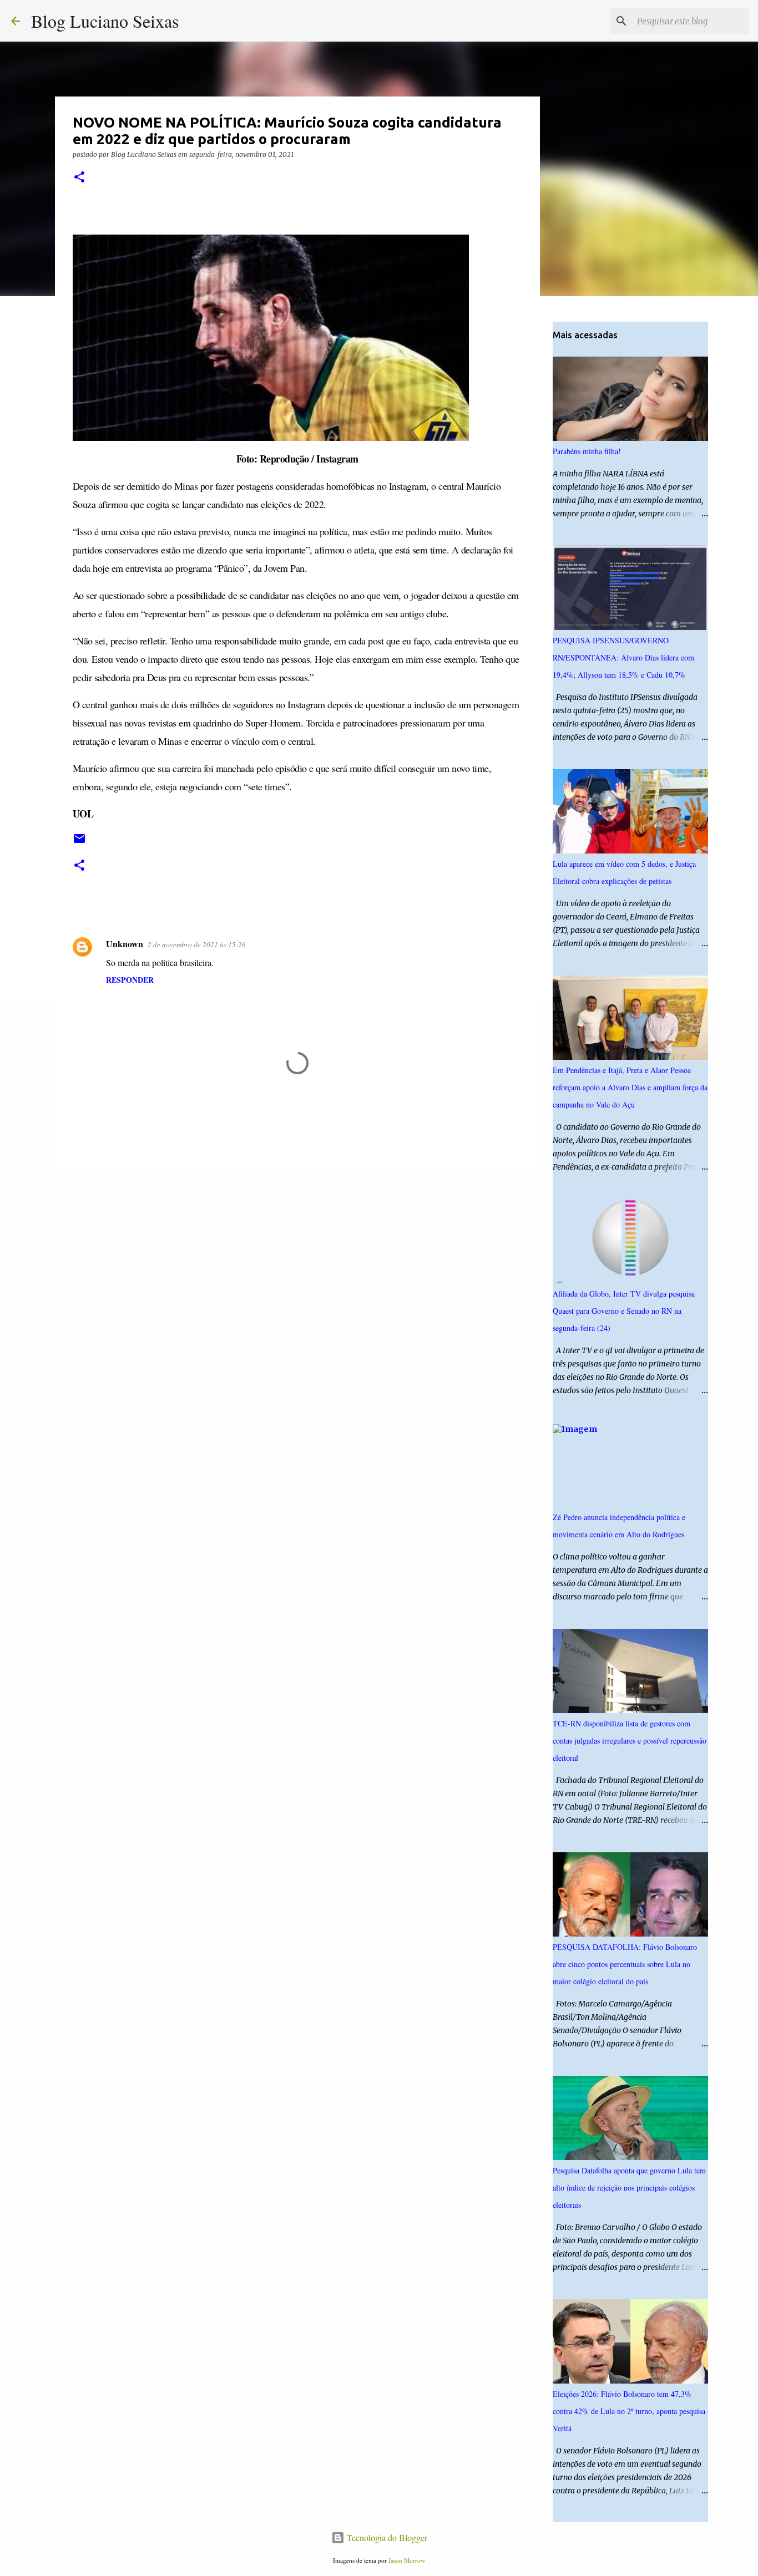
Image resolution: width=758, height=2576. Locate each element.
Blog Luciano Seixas (105, 21)
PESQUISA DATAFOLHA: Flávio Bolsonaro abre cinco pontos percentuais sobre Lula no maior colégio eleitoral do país (625, 1964)
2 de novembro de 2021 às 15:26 (197, 944)
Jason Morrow (407, 2560)
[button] (79, 178)
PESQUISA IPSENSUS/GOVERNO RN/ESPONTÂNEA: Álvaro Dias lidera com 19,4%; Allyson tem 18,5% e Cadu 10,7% (623, 657)
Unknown (125, 944)
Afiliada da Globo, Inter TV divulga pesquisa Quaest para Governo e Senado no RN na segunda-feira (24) (624, 1311)
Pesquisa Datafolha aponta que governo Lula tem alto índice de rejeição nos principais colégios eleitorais (629, 2188)
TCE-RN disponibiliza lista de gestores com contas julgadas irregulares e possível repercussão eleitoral (630, 1741)
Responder (130, 980)
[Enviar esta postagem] (79, 843)
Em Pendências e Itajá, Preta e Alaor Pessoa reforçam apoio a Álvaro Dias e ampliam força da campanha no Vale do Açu (630, 1087)
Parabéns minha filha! (587, 451)
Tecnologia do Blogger (386, 2537)
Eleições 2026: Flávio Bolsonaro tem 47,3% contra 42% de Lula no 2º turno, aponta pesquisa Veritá (629, 2411)
